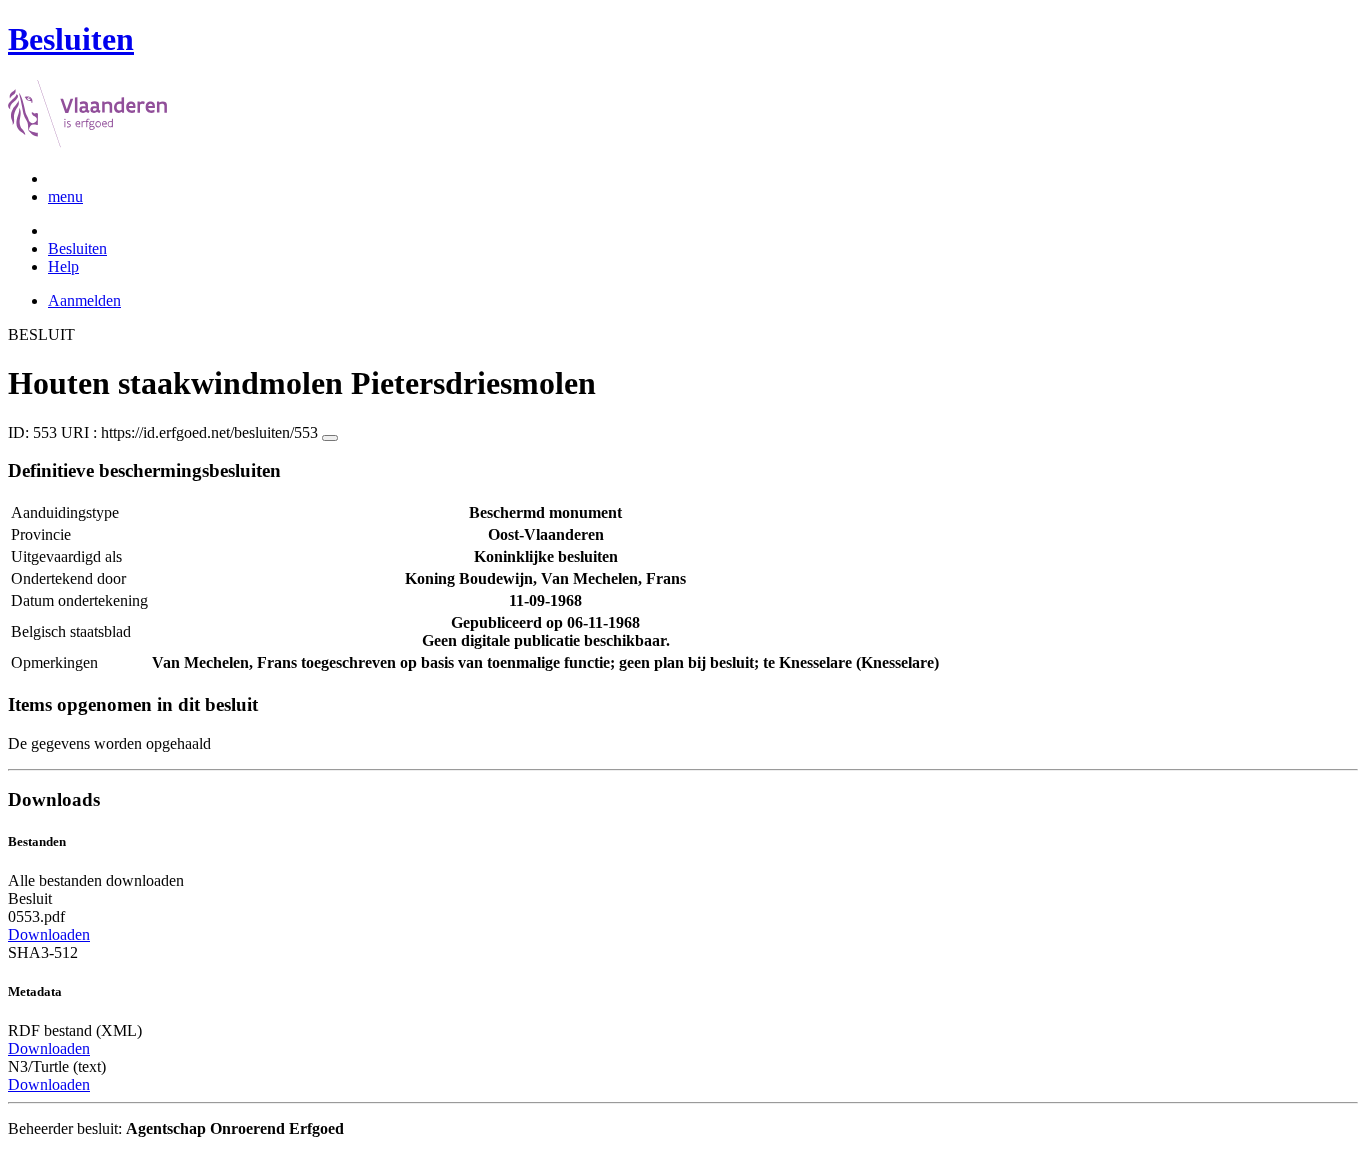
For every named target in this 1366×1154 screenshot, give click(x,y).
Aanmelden (84, 300)
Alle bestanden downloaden (96, 880)
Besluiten (77, 248)
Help (63, 266)
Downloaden (49, 934)
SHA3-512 (43, 952)
